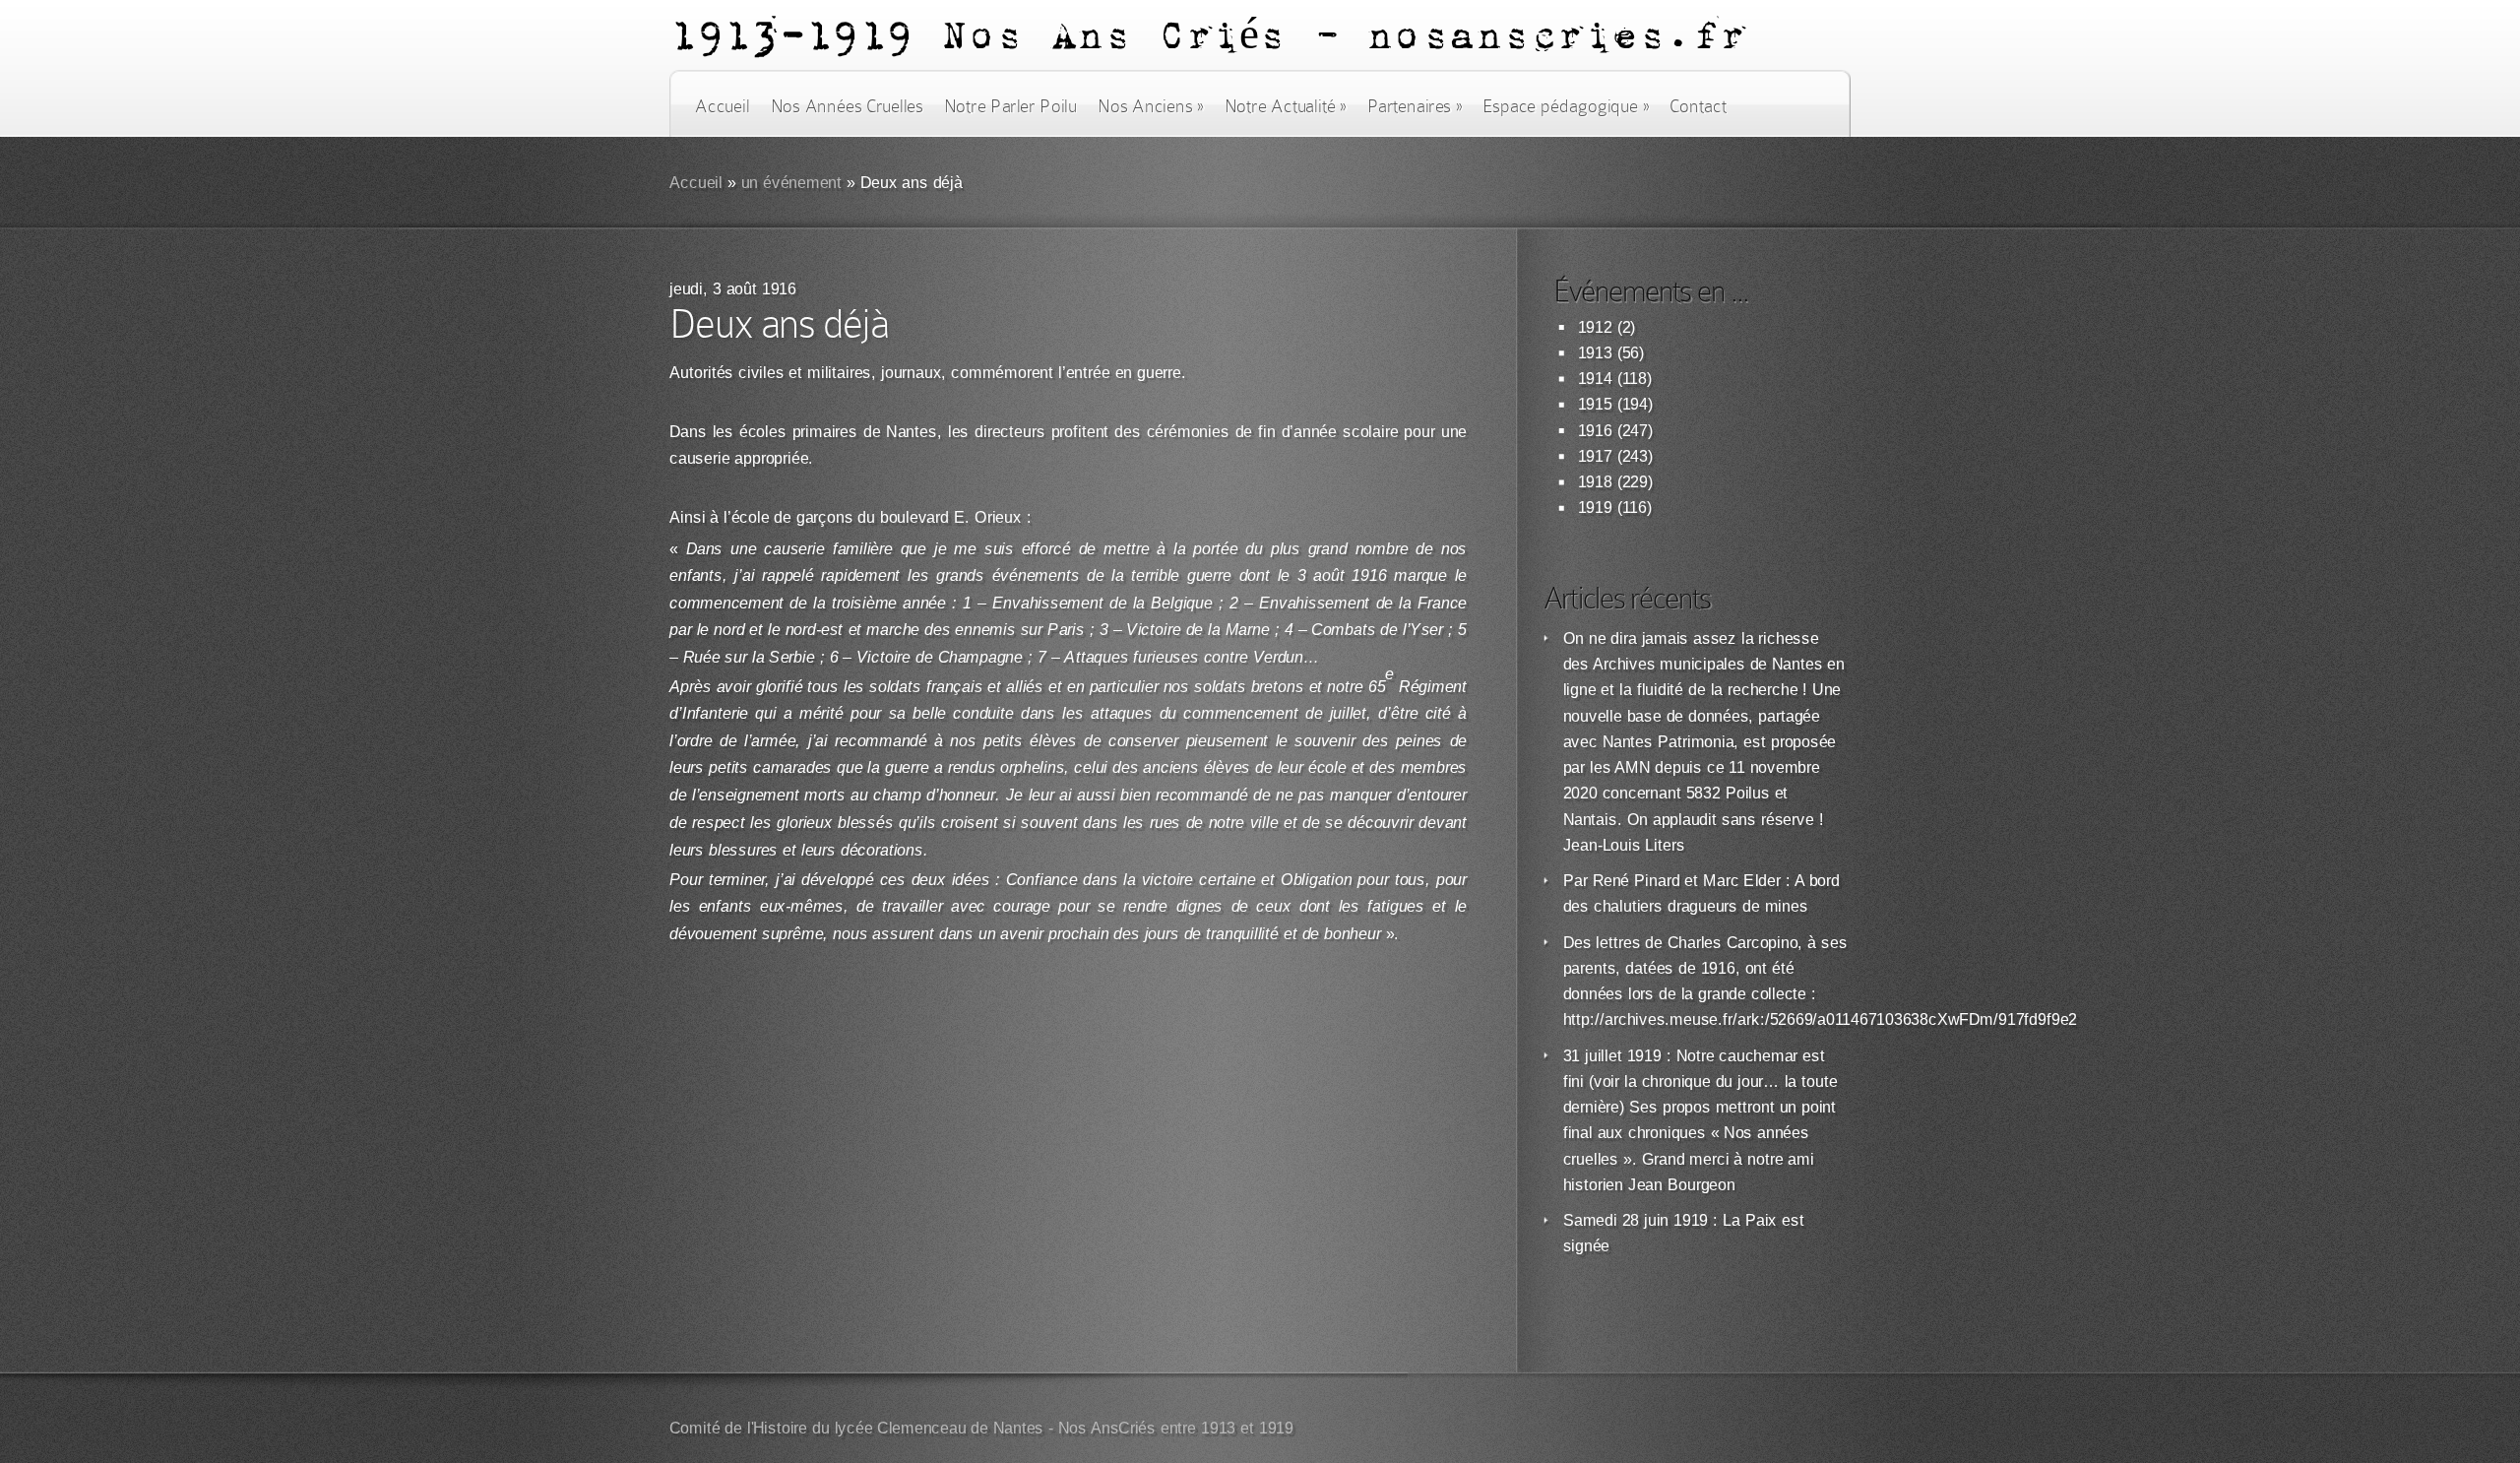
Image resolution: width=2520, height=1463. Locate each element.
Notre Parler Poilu (1010, 106)
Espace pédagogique (1566, 106)
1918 (1595, 482)
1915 (1595, 404)
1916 (1595, 431)
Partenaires (1415, 106)
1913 (1595, 353)
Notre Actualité (1286, 106)
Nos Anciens (1151, 106)
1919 (1595, 508)
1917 (1595, 456)
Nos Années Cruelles (847, 106)
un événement (792, 183)
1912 (1595, 327)
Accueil (722, 106)
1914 (1595, 379)
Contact (1698, 106)
